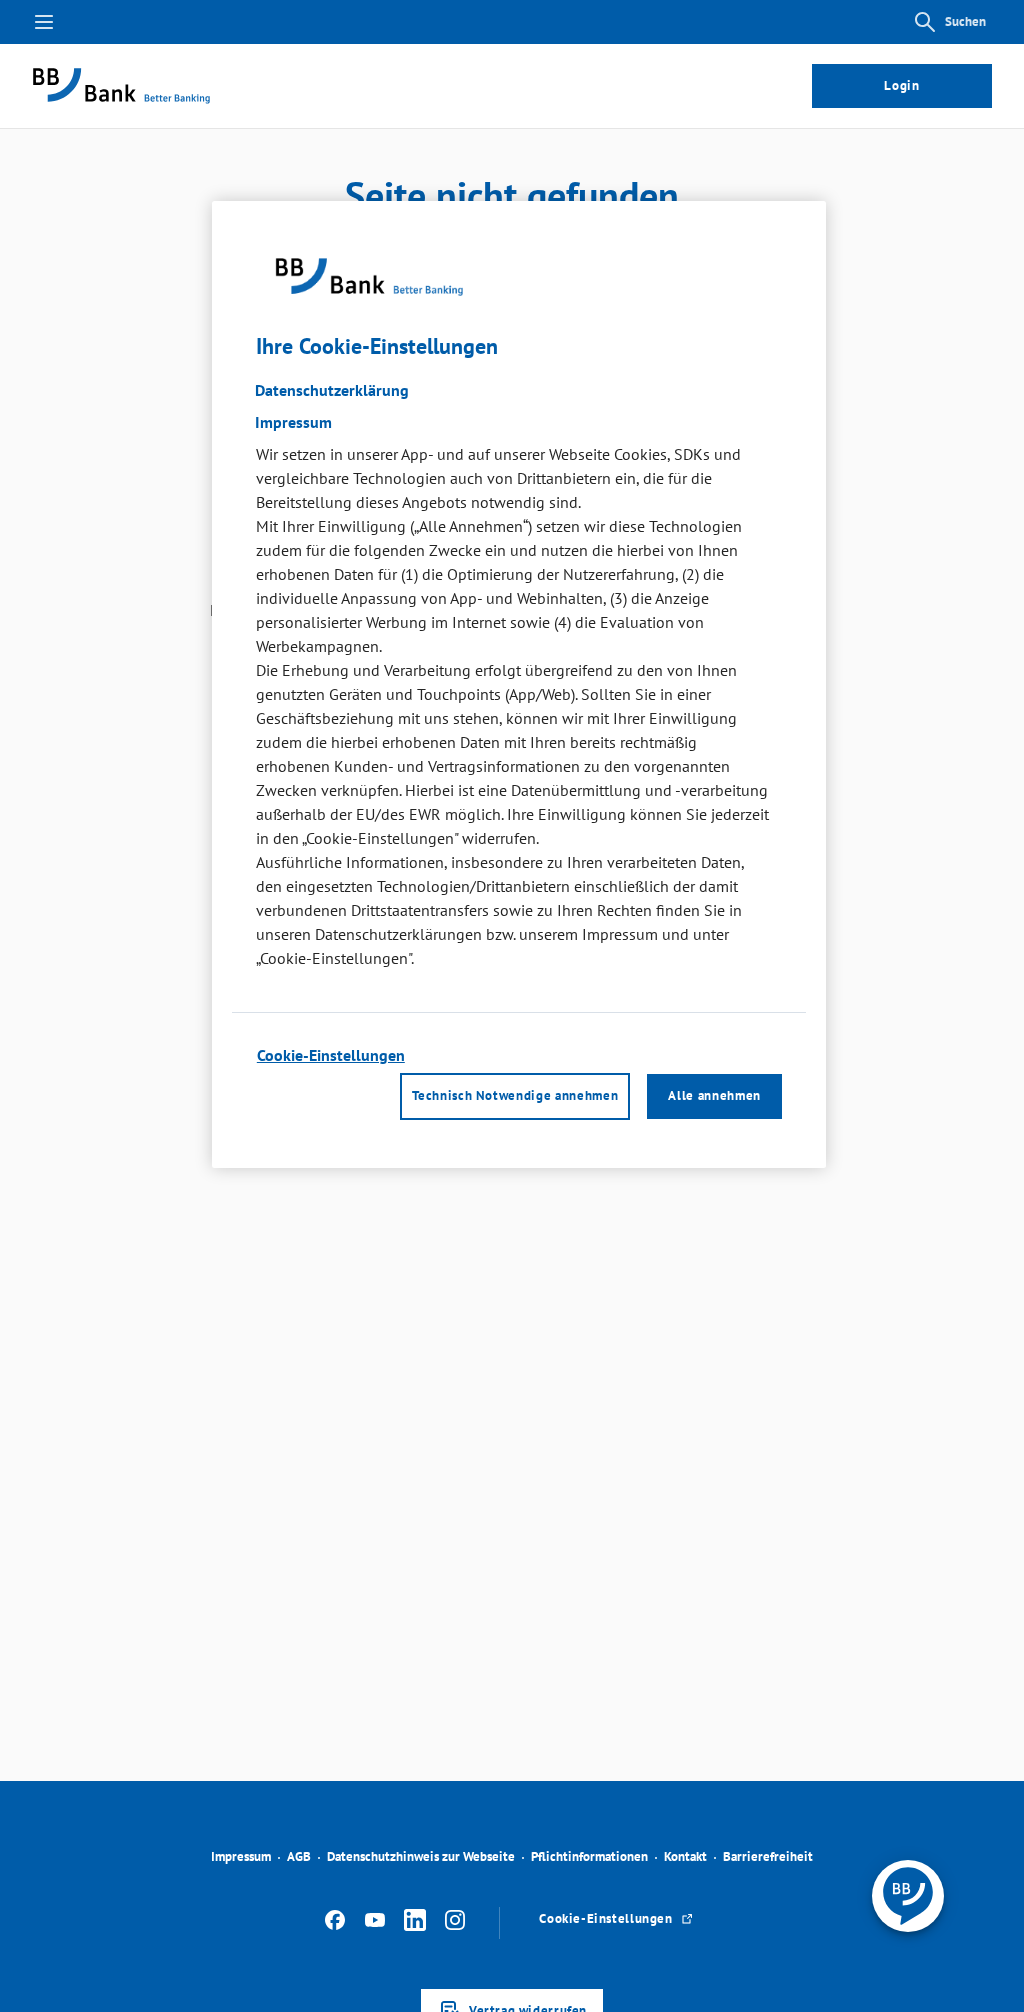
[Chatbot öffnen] (908, 1896)
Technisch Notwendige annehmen (515, 1095)
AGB (299, 1856)
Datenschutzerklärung (332, 390)
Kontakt (685, 1856)
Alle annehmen (714, 1095)
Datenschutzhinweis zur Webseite (421, 1856)
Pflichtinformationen (589, 1856)
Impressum (241, 1856)
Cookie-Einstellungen (331, 1055)
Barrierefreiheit (768, 1856)
